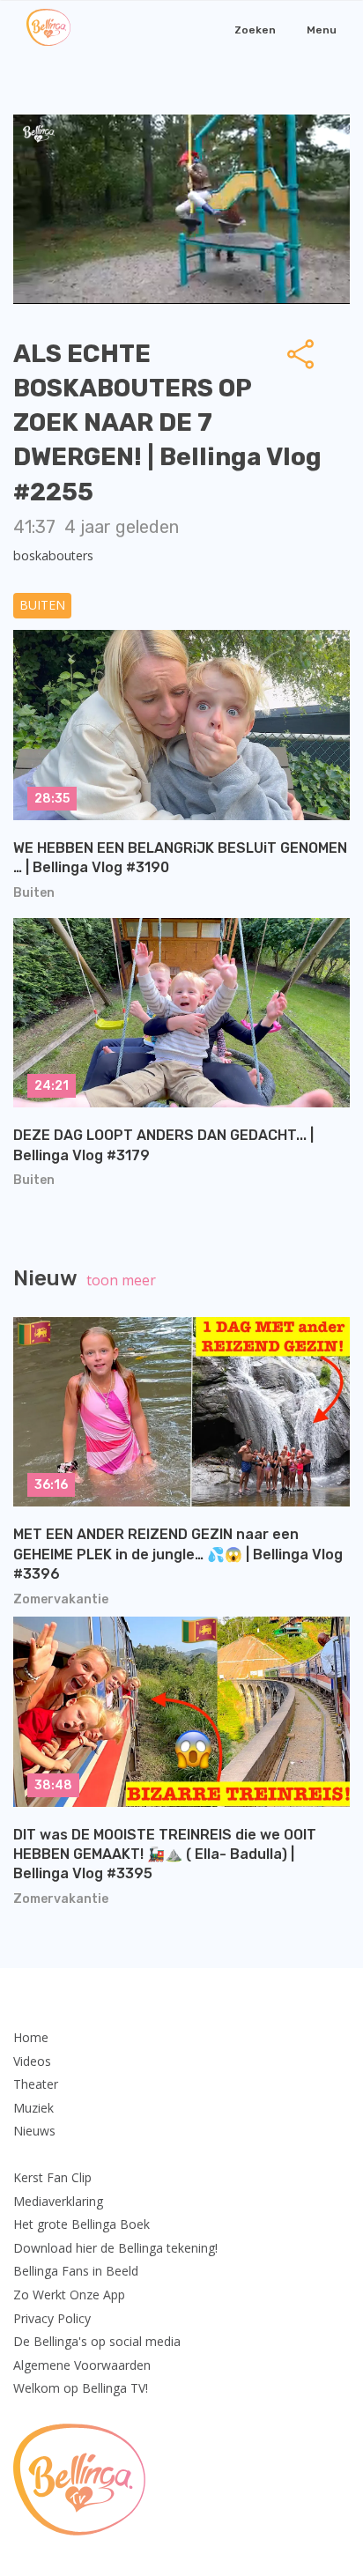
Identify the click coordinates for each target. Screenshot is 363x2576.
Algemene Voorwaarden (82, 2365)
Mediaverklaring (58, 2201)
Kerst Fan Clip (52, 2177)
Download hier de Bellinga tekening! (115, 2248)
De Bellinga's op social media (97, 2341)
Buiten (42, 605)
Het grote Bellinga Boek (81, 2224)
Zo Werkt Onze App (69, 2295)
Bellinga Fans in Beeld (76, 2271)
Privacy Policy (52, 2318)
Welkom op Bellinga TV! (81, 2388)
